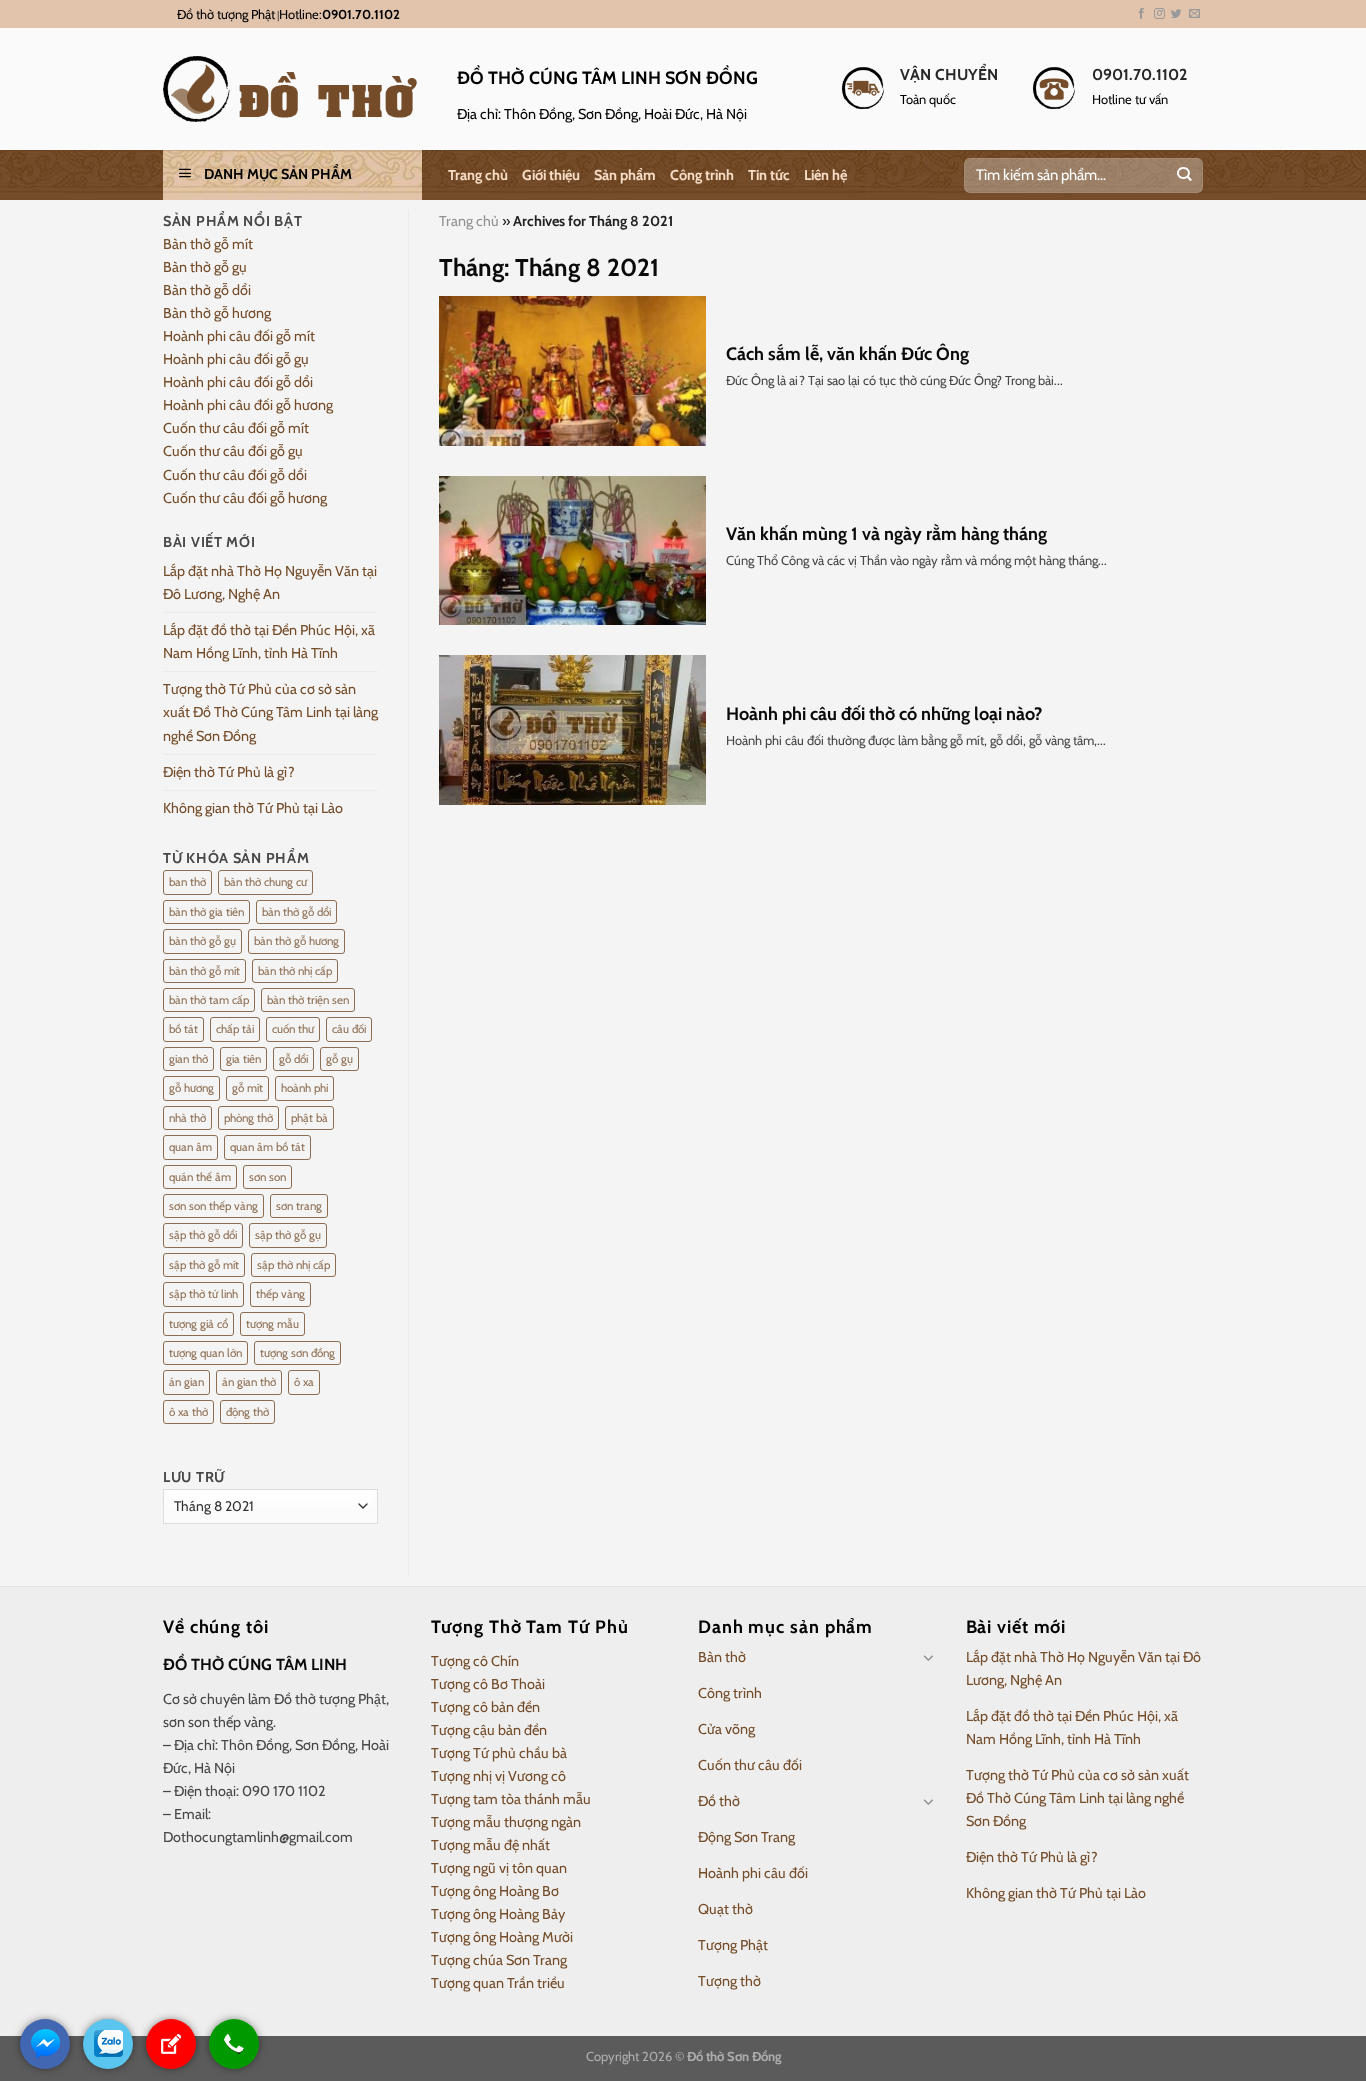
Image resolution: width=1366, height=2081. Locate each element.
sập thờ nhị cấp (293, 1265)
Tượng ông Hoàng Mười (502, 1937)
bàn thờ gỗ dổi (296, 912)
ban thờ (187, 882)
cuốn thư (293, 1029)
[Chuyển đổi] (929, 1657)
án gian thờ (249, 1382)
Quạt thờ (725, 1909)
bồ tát (183, 1029)
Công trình (702, 175)
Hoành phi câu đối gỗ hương (248, 405)
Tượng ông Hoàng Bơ (495, 1891)
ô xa (304, 1382)
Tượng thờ (729, 1981)
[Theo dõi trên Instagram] (1159, 14)
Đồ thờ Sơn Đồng (734, 2056)
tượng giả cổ (198, 1324)
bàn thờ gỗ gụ (202, 941)
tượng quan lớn (205, 1353)
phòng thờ (248, 1118)
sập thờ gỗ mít (204, 1265)
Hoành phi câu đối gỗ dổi (238, 382)
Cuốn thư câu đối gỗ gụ (233, 451)
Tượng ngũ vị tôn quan (499, 1868)
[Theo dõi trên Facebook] (1141, 14)
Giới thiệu (551, 175)
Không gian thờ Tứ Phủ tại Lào (253, 808)
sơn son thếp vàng (213, 1206)
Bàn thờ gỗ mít (208, 244)
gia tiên (243, 1059)
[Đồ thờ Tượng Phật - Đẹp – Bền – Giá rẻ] (295, 89)
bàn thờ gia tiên (206, 912)
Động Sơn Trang (746, 1837)
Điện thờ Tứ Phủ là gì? (229, 772)
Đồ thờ (719, 1801)
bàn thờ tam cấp (209, 1000)
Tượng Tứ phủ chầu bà (499, 1753)
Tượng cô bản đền (485, 1707)
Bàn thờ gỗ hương (217, 313)
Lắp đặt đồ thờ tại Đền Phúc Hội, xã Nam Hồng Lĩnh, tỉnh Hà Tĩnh (269, 641)
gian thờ (188, 1059)
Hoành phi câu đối (753, 1873)
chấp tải (235, 1029)
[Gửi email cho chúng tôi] (1194, 14)
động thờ (247, 1412)
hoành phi (304, 1088)
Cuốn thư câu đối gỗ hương (245, 498)
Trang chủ (478, 175)
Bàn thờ (722, 1657)
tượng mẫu (272, 1324)
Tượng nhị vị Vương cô (498, 1776)
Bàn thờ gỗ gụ (205, 267)
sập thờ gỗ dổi (203, 1235)
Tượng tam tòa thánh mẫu (511, 1799)
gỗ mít (247, 1088)
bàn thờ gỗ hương (296, 941)
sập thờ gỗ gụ (288, 1235)
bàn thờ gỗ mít (204, 971)
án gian (186, 1382)
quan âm (190, 1147)
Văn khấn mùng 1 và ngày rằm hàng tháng (886, 534)
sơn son (267, 1177)
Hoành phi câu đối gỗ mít (239, 336)
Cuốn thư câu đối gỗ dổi (235, 475)
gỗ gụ (339, 1059)
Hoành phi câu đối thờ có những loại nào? (884, 714)
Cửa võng (726, 1729)
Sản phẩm (625, 175)
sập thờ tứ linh (203, 1294)
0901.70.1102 (361, 14)
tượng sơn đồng (297, 1353)
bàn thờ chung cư (265, 882)
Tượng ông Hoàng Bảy (498, 1914)
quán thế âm (200, 1177)
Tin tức (769, 175)
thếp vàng (280, 1294)
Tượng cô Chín (475, 1661)
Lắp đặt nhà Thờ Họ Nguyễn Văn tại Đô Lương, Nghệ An (270, 582)
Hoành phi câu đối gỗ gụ (236, 359)
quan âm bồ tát (267, 1147)
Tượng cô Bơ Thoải (488, 1684)
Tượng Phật (733, 1945)
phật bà (309, 1118)
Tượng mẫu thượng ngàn (506, 1822)
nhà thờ (187, 1118)
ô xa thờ (188, 1412)
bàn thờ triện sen (308, 1000)
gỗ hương (191, 1088)
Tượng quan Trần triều (498, 1983)
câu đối (349, 1029)
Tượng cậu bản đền (489, 1730)
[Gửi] (1183, 175)
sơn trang (299, 1206)
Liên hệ (825, 175)
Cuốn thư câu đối (750, 1765)
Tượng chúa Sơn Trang (499, 1960)
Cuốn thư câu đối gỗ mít (236, 428)
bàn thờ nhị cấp (295, 971)
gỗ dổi (293, 1059)
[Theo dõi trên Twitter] (1176, 14)
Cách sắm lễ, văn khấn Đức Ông (847, 354)
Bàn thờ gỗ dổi (207, 290)
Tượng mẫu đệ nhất (490, 1845)
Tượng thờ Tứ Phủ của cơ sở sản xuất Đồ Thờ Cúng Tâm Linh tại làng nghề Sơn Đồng (270, 712)
